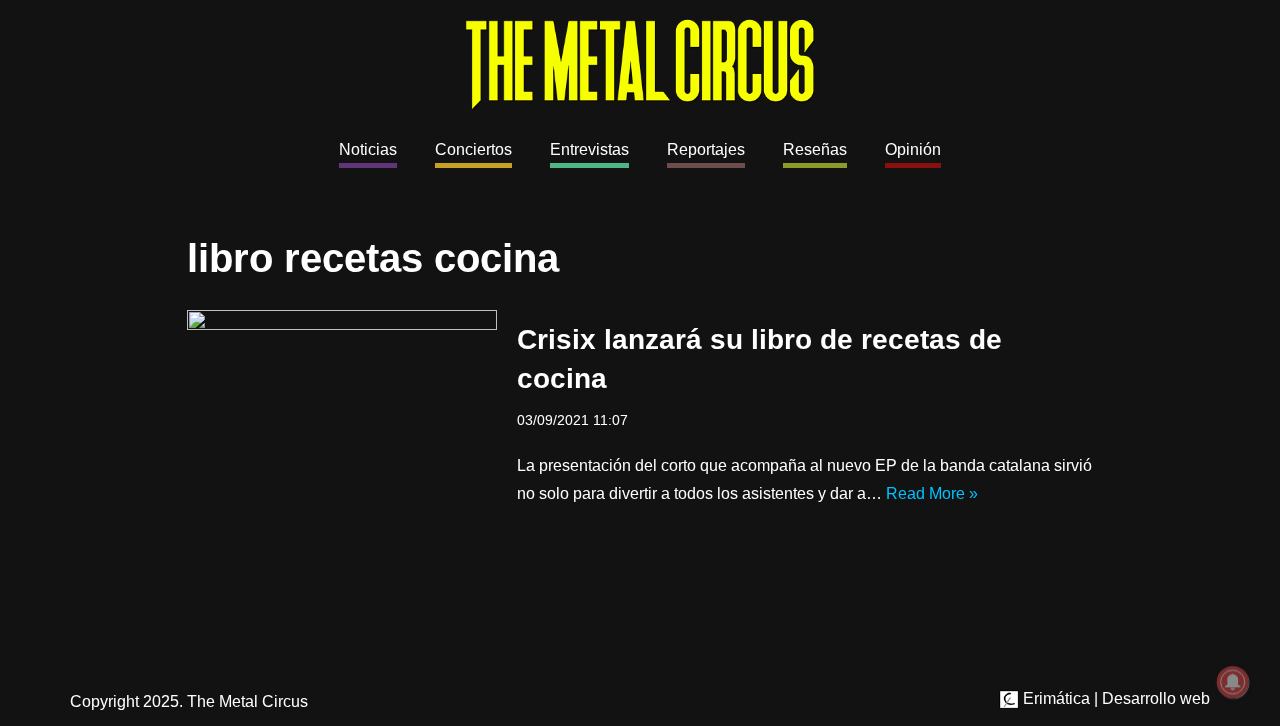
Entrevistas (589, 149)
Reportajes (706, 149)
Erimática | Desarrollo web (1114, 698)
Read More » (932, 493)
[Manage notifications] (1233, 682)
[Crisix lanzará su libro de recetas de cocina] (342, 413)
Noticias (368, 149)
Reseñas (815, 149)
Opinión (913, 149)
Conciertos (473, 149)
